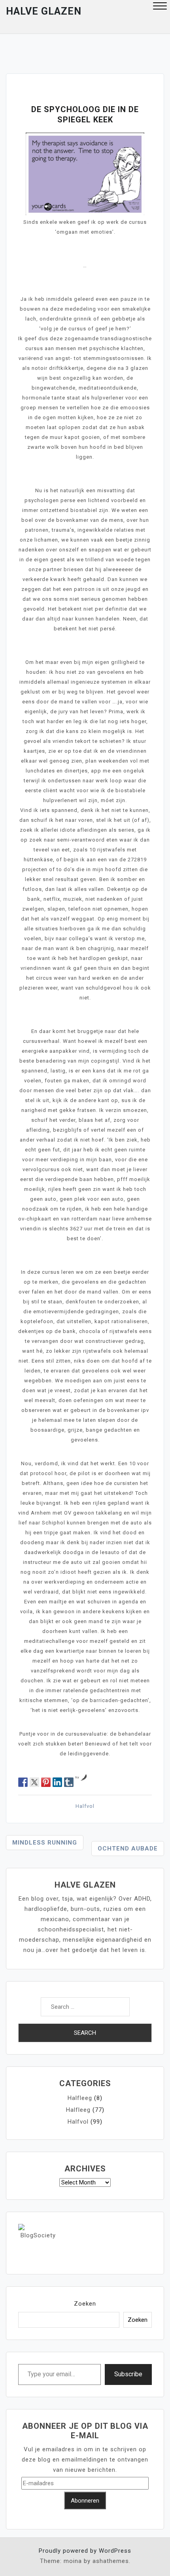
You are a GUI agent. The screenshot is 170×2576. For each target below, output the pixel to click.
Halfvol (85, 1806)
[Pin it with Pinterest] (46, 1782)
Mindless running (45, 1843)
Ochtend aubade (128, 1849)
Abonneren (85, 2501)
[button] (160, 7)
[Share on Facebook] (23, 1782)
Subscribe (128, 2374)
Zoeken (85, 2304)
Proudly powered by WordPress (85, 2551)
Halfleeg (80, 2098)
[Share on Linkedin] (57, 1782)
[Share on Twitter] (34, 1782)
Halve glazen (44, 11)
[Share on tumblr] (69, 1782)
